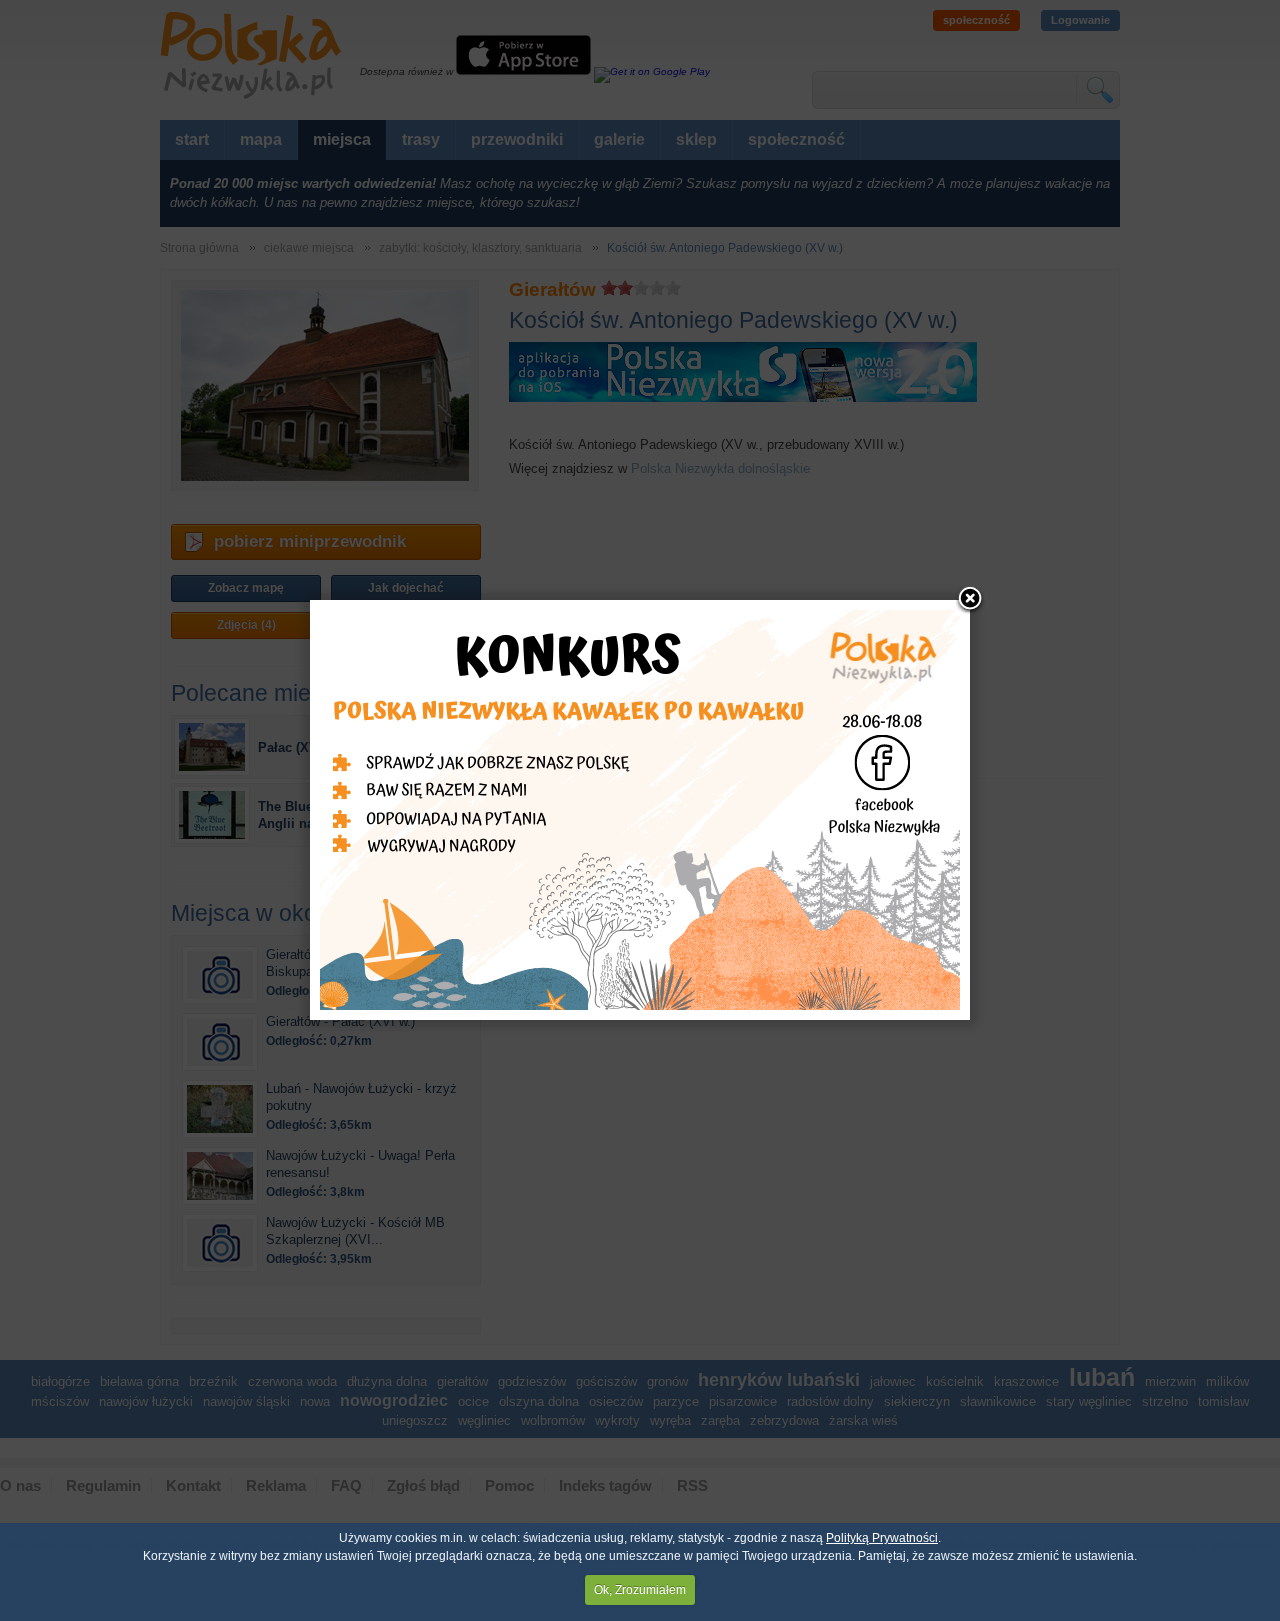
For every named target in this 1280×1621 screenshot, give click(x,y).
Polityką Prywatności (882, 1538)
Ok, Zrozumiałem (640, 1590)
